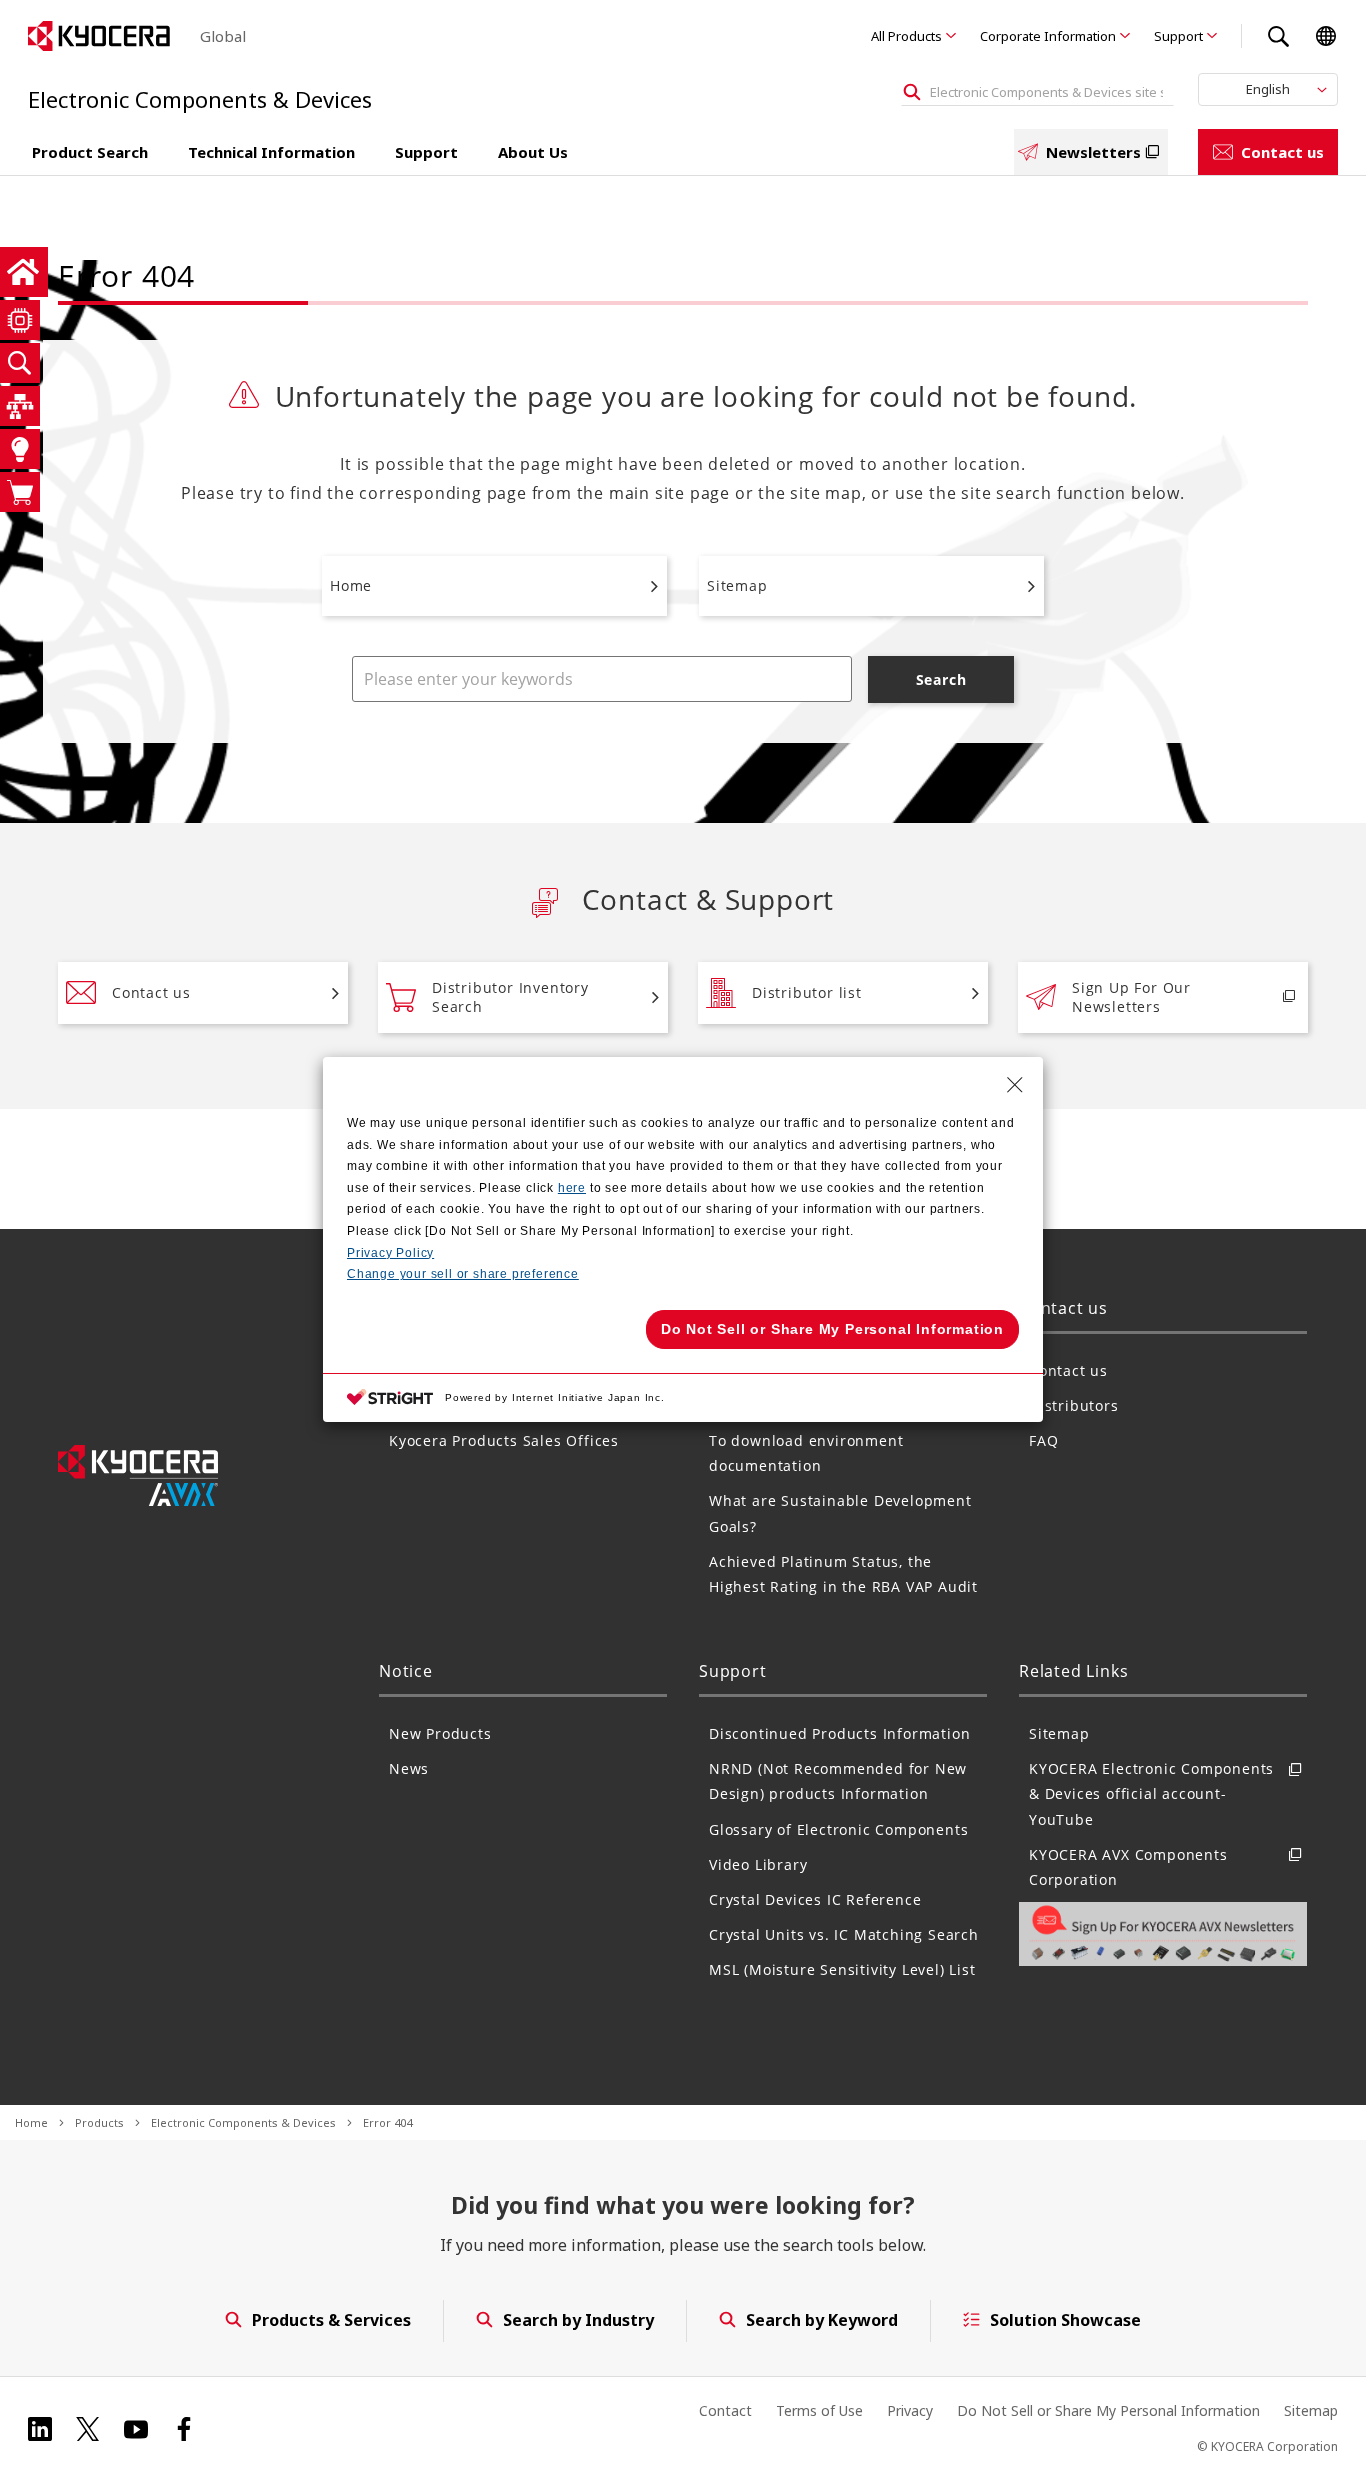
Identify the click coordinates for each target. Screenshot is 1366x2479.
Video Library (758, 1864)
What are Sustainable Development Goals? (840, 1513)
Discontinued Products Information (839, 1733)
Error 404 (387, 2122)
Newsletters (1093, 152)
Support (1178, 36)
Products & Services (331, 2320)
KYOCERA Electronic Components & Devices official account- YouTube (1151, 1793)
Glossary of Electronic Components (838, 1829)
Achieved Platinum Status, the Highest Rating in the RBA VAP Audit (843, 1574)
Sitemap (737, 585)
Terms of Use (819, 2410)
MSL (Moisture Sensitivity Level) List (842, 1969)
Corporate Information (1048, 36)
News (409, 1768)
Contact (725, 2410)
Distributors (1074, 1405)
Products (99, 2122)
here (572, 1188)
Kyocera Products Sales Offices (504, 1440)
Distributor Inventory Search (510, 997)
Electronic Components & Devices (243, 2122)
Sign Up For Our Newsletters (1131, 997)
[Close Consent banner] (1015, 1085)
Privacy (910, 2410)
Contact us (1282, 152)
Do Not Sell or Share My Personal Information (1108, 2410)
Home (351, 585)
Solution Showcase (1065, 2320)
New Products (440, 1733)
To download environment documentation (806, 1453)
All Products (906, 36)
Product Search (90, 152)
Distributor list (807, 992)
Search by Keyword (822, 2320)
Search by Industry (578, 2320)
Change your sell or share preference (463, 1274)
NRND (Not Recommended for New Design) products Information (838, 1781)
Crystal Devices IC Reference (815, 1899)
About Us (533, 152)
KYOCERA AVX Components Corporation (1128, 1867)
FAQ (1043, 1440)
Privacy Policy (390, 1253)
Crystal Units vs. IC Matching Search (844, 1934)
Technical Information (271, 152)
